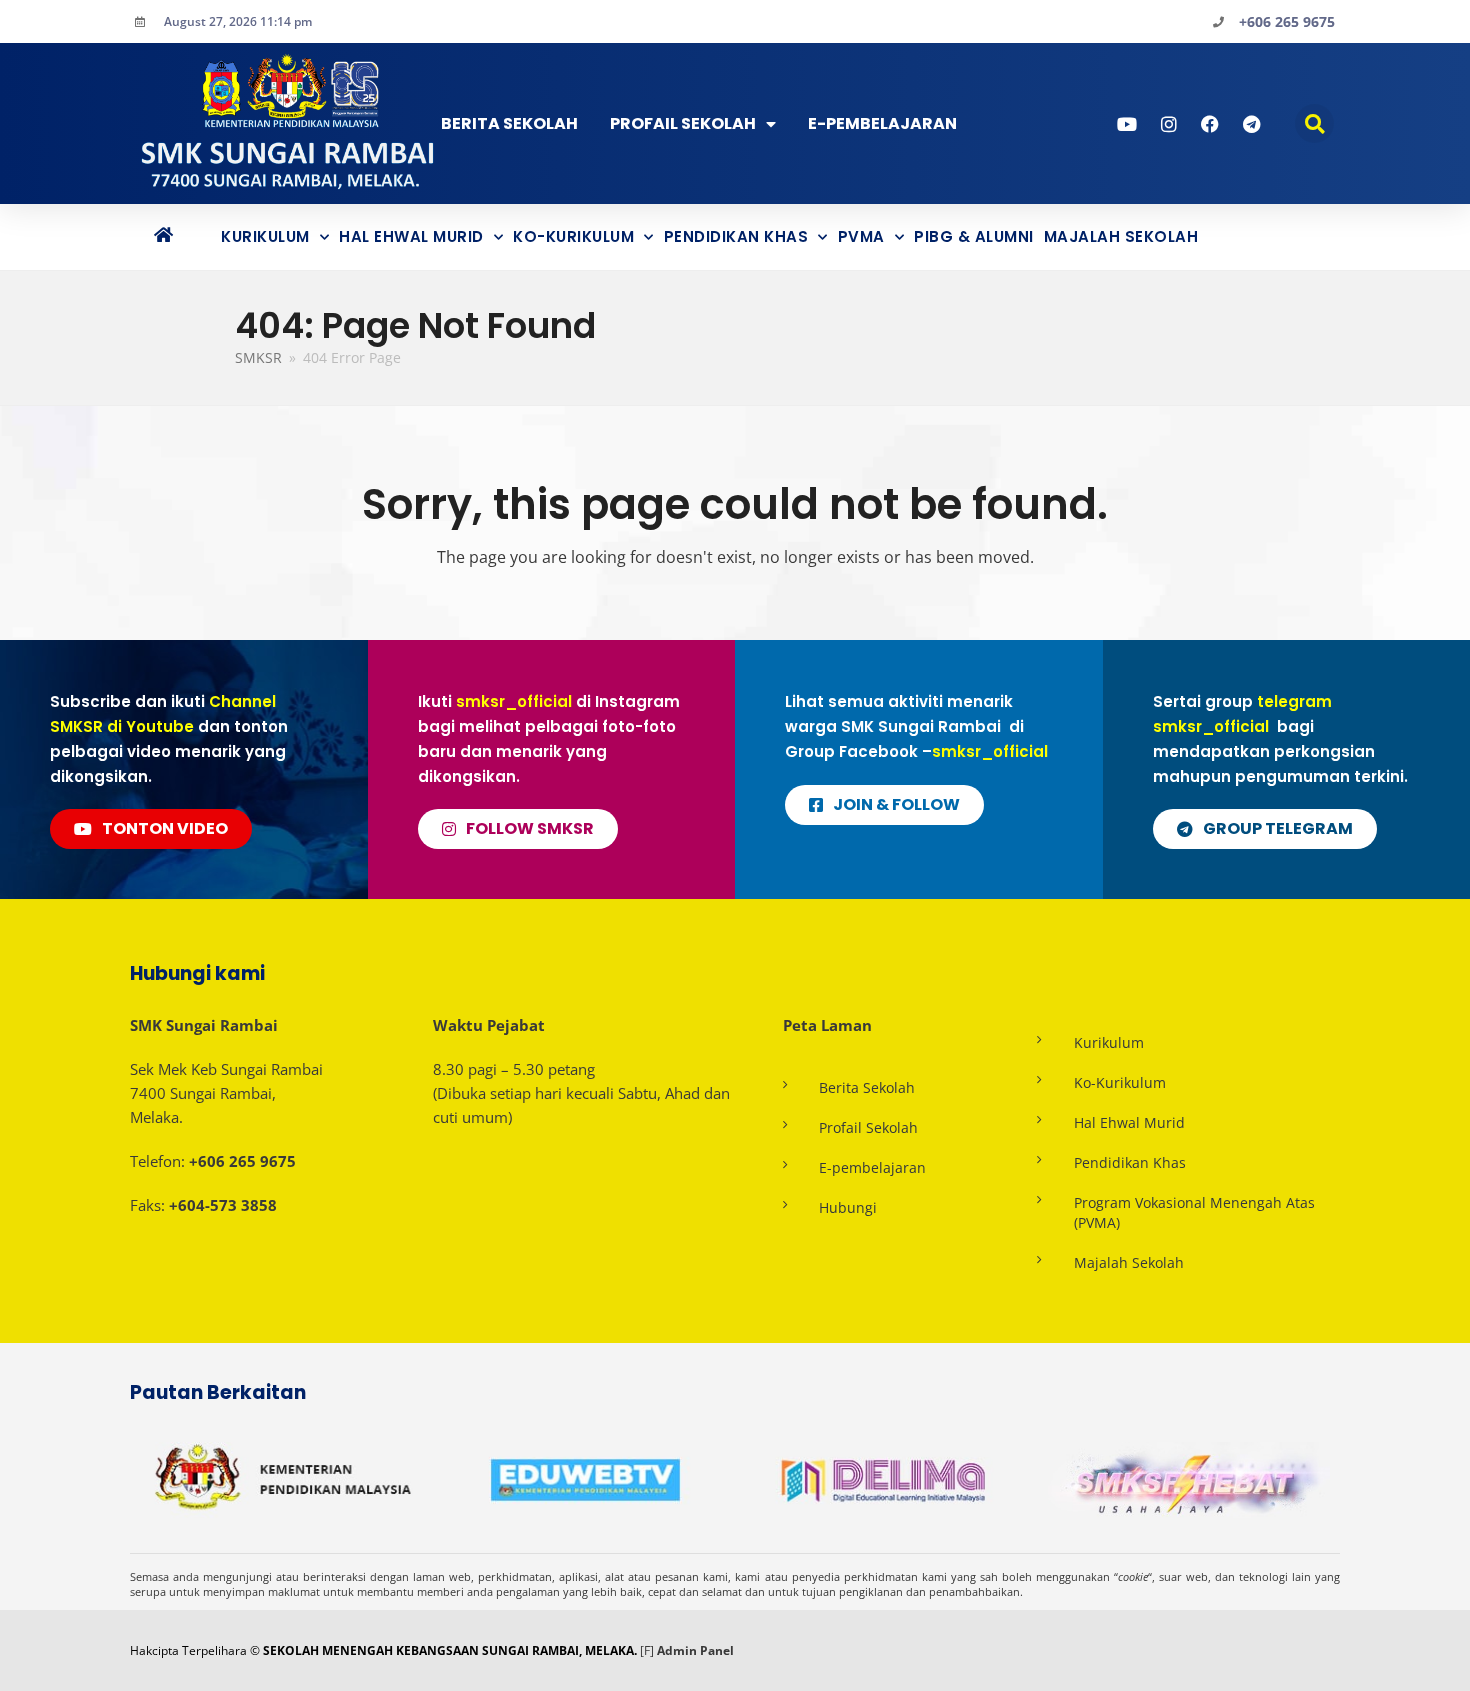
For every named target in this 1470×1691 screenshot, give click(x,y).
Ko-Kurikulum (573, 236)
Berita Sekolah (509, 123)
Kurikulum (265, 236)
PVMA (861, 236)
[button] (1314, 123)
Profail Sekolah (683, 123)
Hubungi (848, 1207)
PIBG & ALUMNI (974, 236)
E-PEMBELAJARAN (882, 123)
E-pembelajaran (872, 1167)
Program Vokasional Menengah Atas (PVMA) (1194, 1212)
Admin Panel (695, 1650)
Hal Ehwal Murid (411, 236)
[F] (647, 1650)
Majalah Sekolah (1121, 236)
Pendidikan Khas (736, 236)
